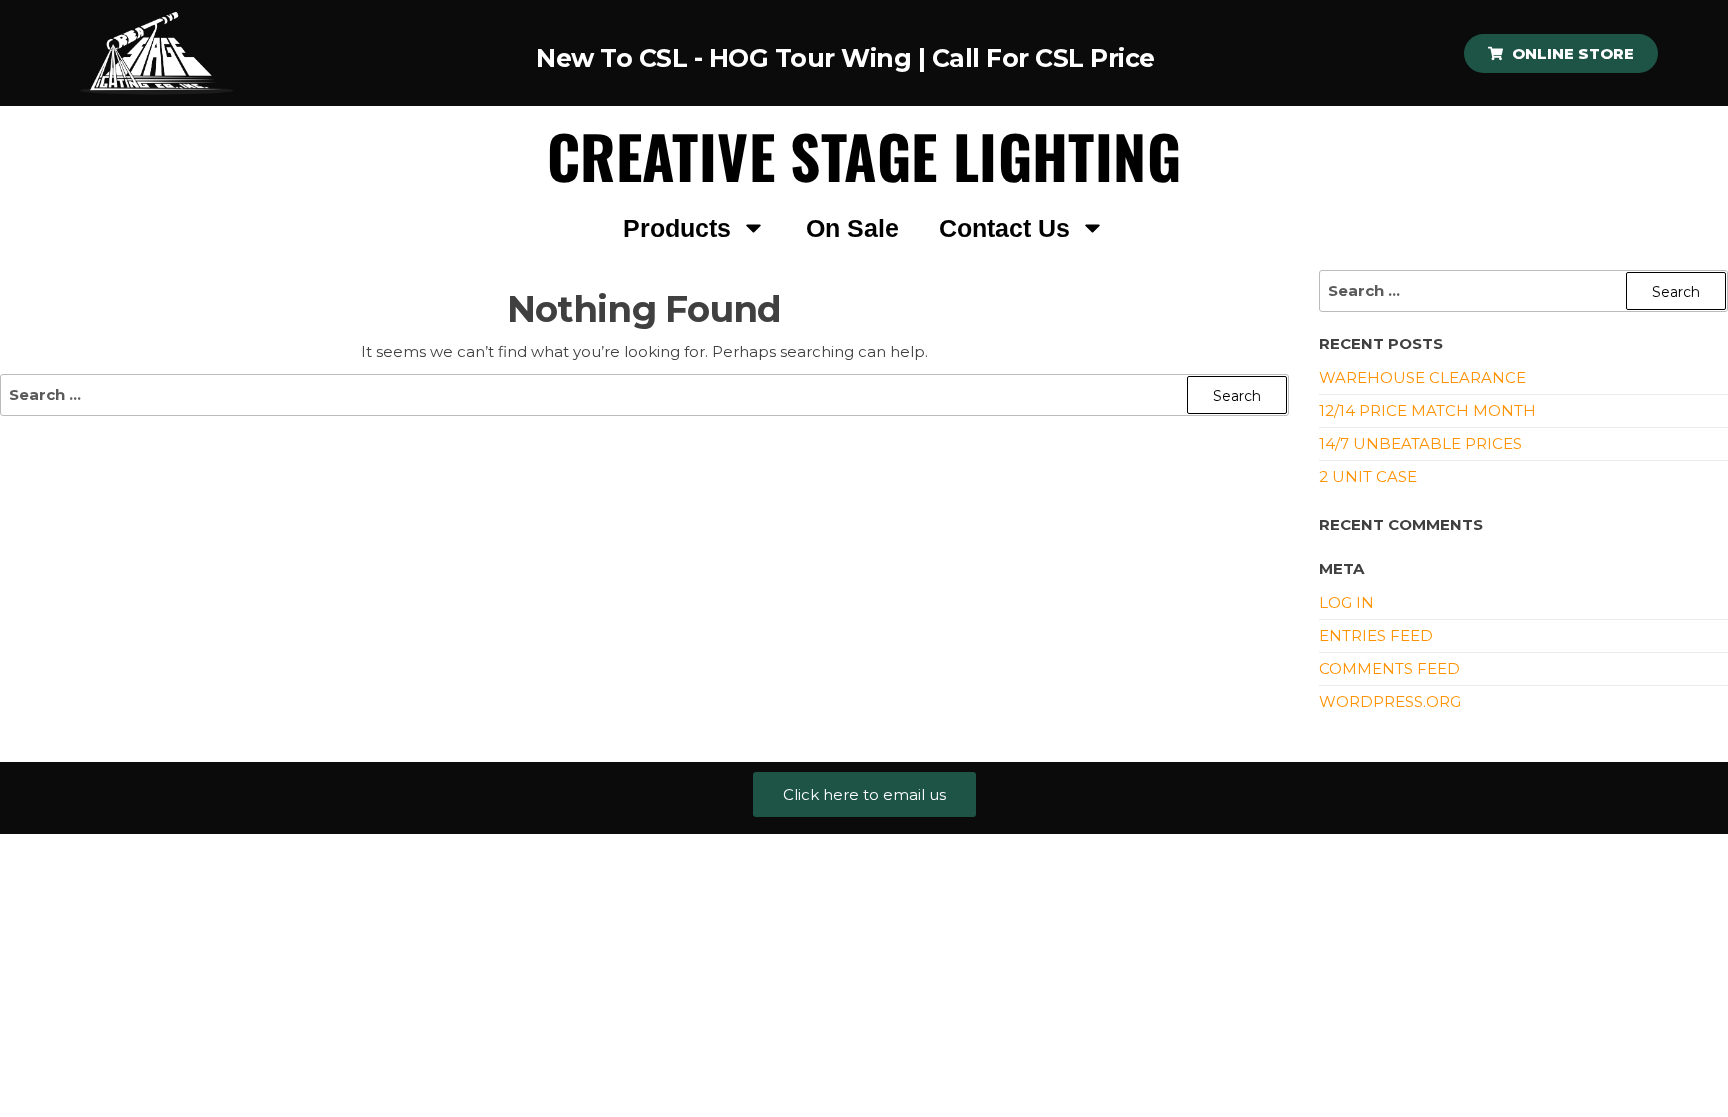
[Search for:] (644, 395)
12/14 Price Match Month (1427, 410)
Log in (1346, 602)
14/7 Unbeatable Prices (1420, 443)
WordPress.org (1390, 701)
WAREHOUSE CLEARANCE (1422, 377)
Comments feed (1389, 668)
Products (677, 227)
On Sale (852, 227)
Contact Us (1004, 227)
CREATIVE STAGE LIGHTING (864, 155)
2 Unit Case (1368, 476)
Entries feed (1376, 635)
